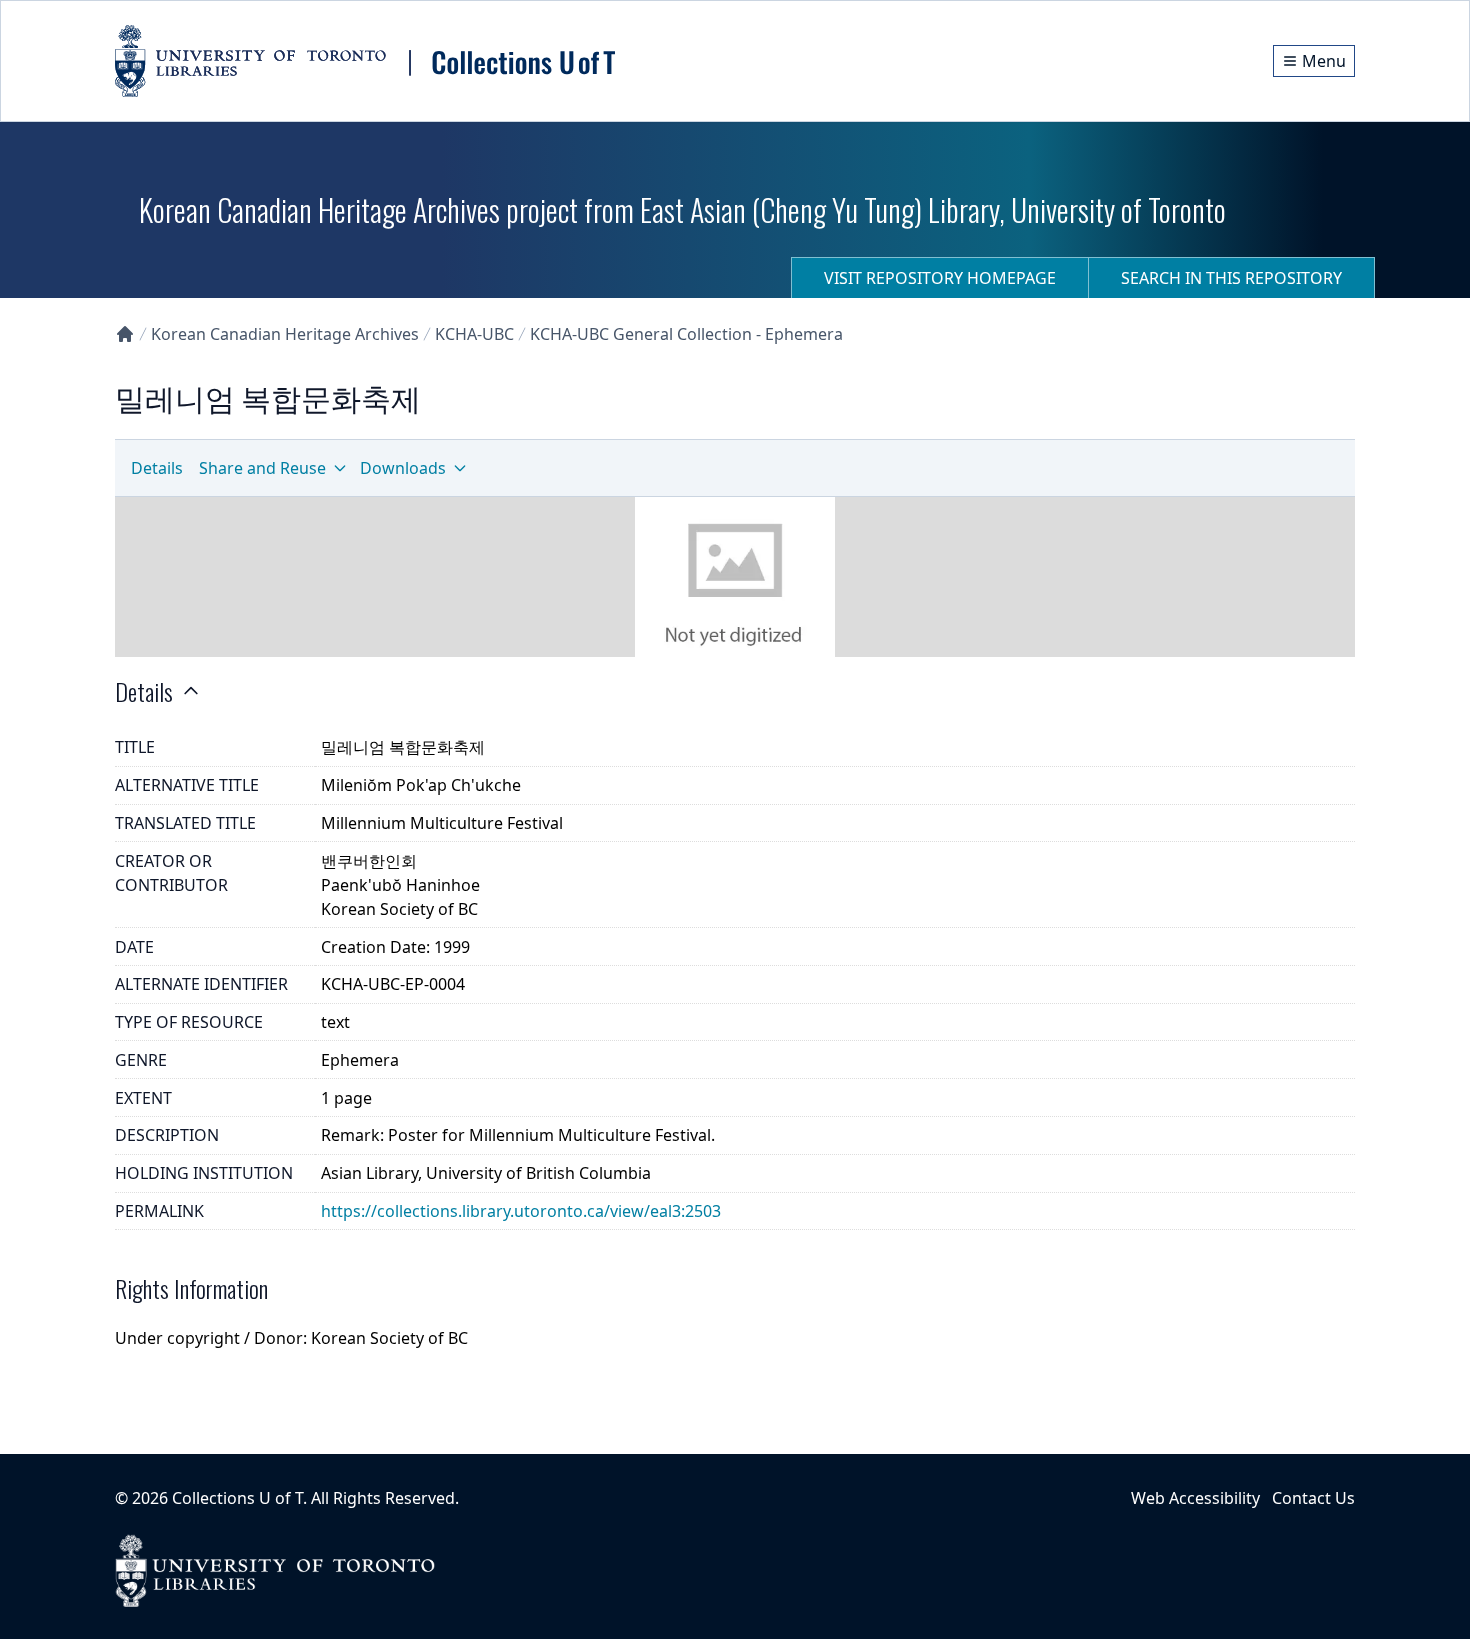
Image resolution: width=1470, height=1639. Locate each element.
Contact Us (1313, 1498)
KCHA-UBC (474, 334)
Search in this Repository (1231, 278)
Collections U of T (237, 1498)
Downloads (403, 468)
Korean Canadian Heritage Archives (285, 334)
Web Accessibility (1195, 1498)
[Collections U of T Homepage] (125, 334)
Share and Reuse (262, 468)
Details (157, 468)
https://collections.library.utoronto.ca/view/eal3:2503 (521, 1211)
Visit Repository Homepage (940, 278)
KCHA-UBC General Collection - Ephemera (686, 334)
